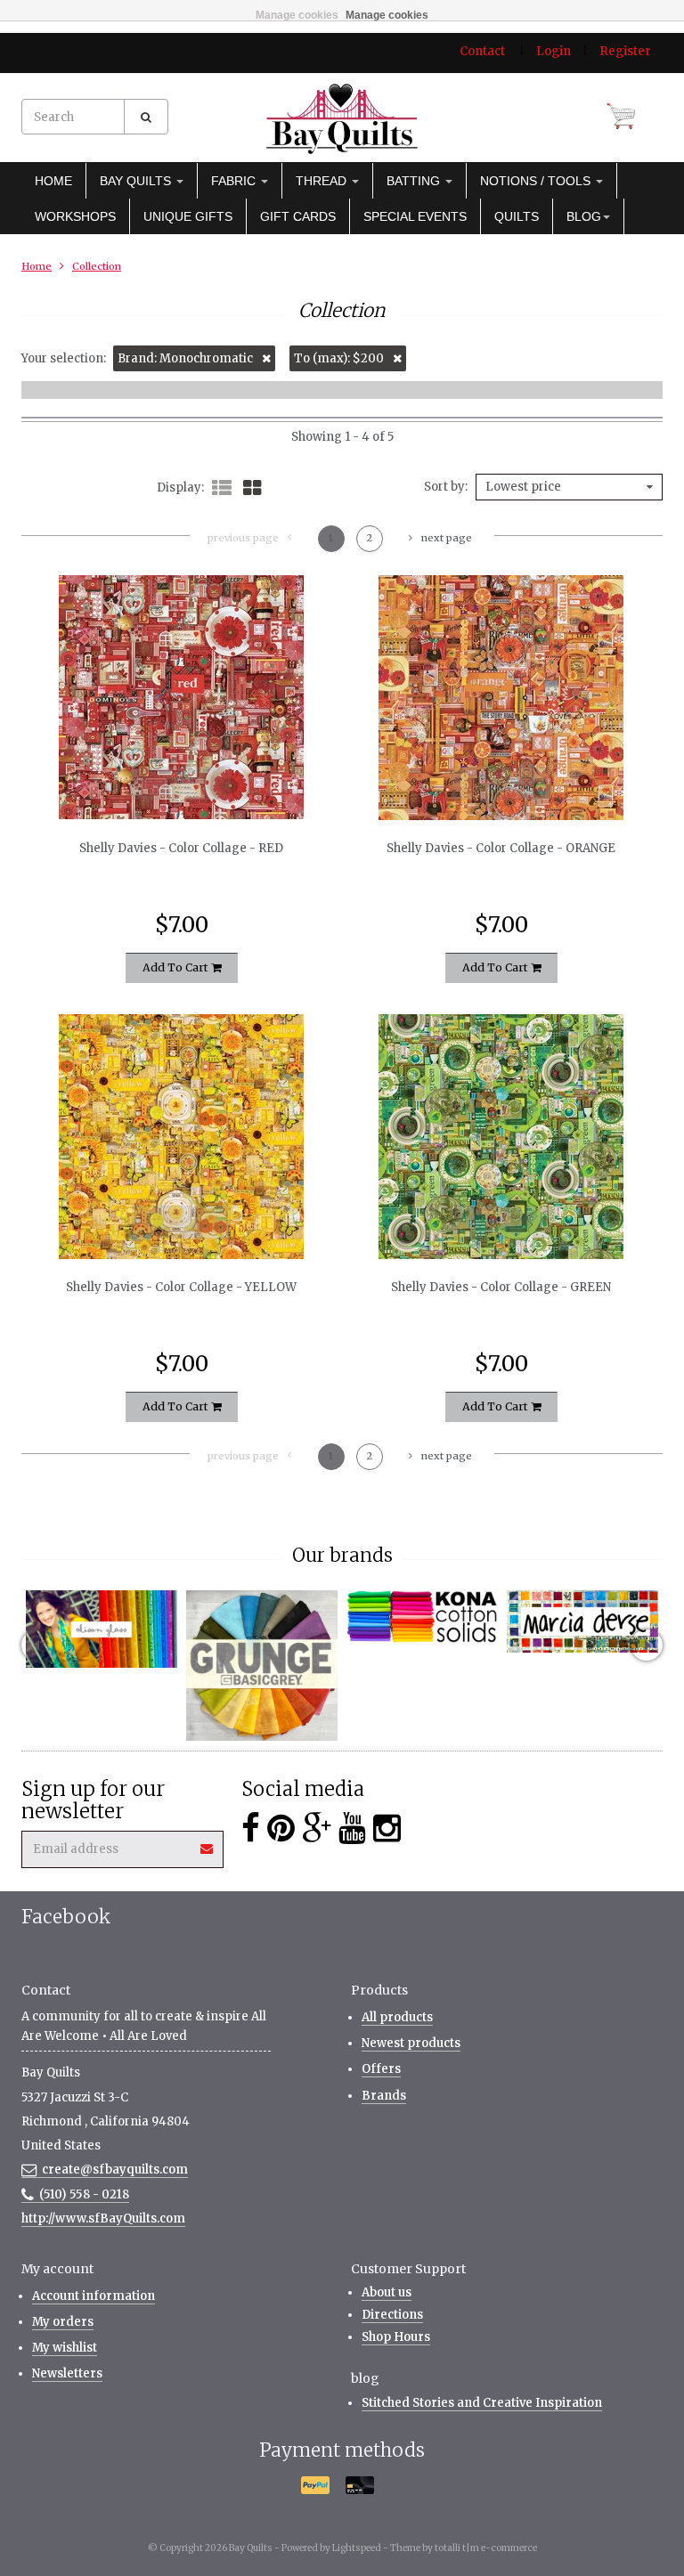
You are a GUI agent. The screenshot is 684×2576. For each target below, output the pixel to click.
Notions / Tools (537, 181)
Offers (381, 2069)
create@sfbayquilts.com (115, 2170)
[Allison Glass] (102, 1629)
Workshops (75, 216)
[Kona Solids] (422, 1617)
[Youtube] (352, 1828)
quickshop (181, 783)
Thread (323, 181)
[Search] (146, 117)
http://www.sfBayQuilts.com (103, 2218)
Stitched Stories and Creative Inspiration (482, 2403)
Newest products (411, 2043)
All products (397, 2017)
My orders (63, 2322)
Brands (384, 2096)
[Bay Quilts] (342, 118)
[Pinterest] (281, 1828)
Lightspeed (357, 2548)
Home (53, 181)
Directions (392, 2315)
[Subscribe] (208, 1843)
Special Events (415, 216)
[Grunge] (262, 1666)
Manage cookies (297, 15)
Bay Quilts (137, 181)
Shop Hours (396, 2337)
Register (625, 51)
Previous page (243, 538)
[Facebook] (251, 1828)
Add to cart (177, 967)
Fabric (235, 181)
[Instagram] (387, 1828)
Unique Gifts (188, 216)
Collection (97, 266)
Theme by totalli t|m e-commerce (464, 2548)
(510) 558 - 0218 (84, 2194)
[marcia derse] (582, 1621)
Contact (482, 51)
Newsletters (67, 2373)
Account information (94, 2296)
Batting (415, 181)
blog (584, 216)
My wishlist (65, 2348)
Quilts (517, 216)
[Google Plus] (317, 1828)
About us (387, 2292)
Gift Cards (298, 216)
